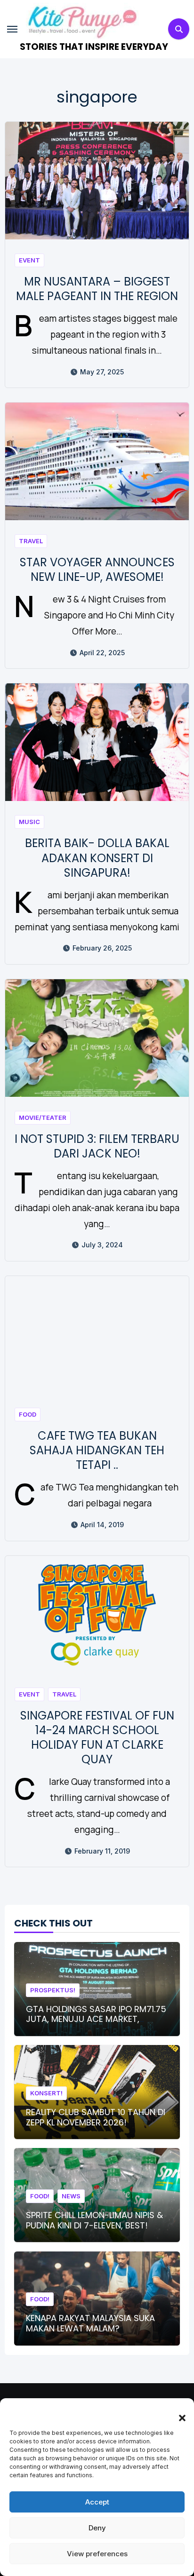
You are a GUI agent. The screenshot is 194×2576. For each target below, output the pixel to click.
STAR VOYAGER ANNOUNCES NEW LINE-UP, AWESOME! (97, 570)
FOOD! (40, 2196)
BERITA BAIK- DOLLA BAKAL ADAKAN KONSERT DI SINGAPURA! (97, 858)
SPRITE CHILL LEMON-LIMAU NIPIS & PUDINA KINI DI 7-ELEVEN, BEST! (94, 2220)
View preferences (97, 2554)
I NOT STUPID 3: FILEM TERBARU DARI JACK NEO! (97, 1146)
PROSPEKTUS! (53, 1990)
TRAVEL (31, 541)
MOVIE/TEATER (43, 1118)
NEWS (71, 2196)
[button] (178, 2412)
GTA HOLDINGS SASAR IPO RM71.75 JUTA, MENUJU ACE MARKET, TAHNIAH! (96, 2019)
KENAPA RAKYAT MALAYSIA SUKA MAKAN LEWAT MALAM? (90, 2323)
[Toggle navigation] (12, 29)
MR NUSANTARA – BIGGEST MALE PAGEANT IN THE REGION (97, 289)
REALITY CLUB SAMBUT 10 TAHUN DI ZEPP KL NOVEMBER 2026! (96, 2117)
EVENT (29, 260)
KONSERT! (46, 2093)
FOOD (28, 1414)
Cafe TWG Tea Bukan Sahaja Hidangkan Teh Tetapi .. (97, 1450)
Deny (97, 2528)
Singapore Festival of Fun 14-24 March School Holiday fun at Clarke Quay (97, 1738)
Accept (97, 2502)
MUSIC (29, 822)
